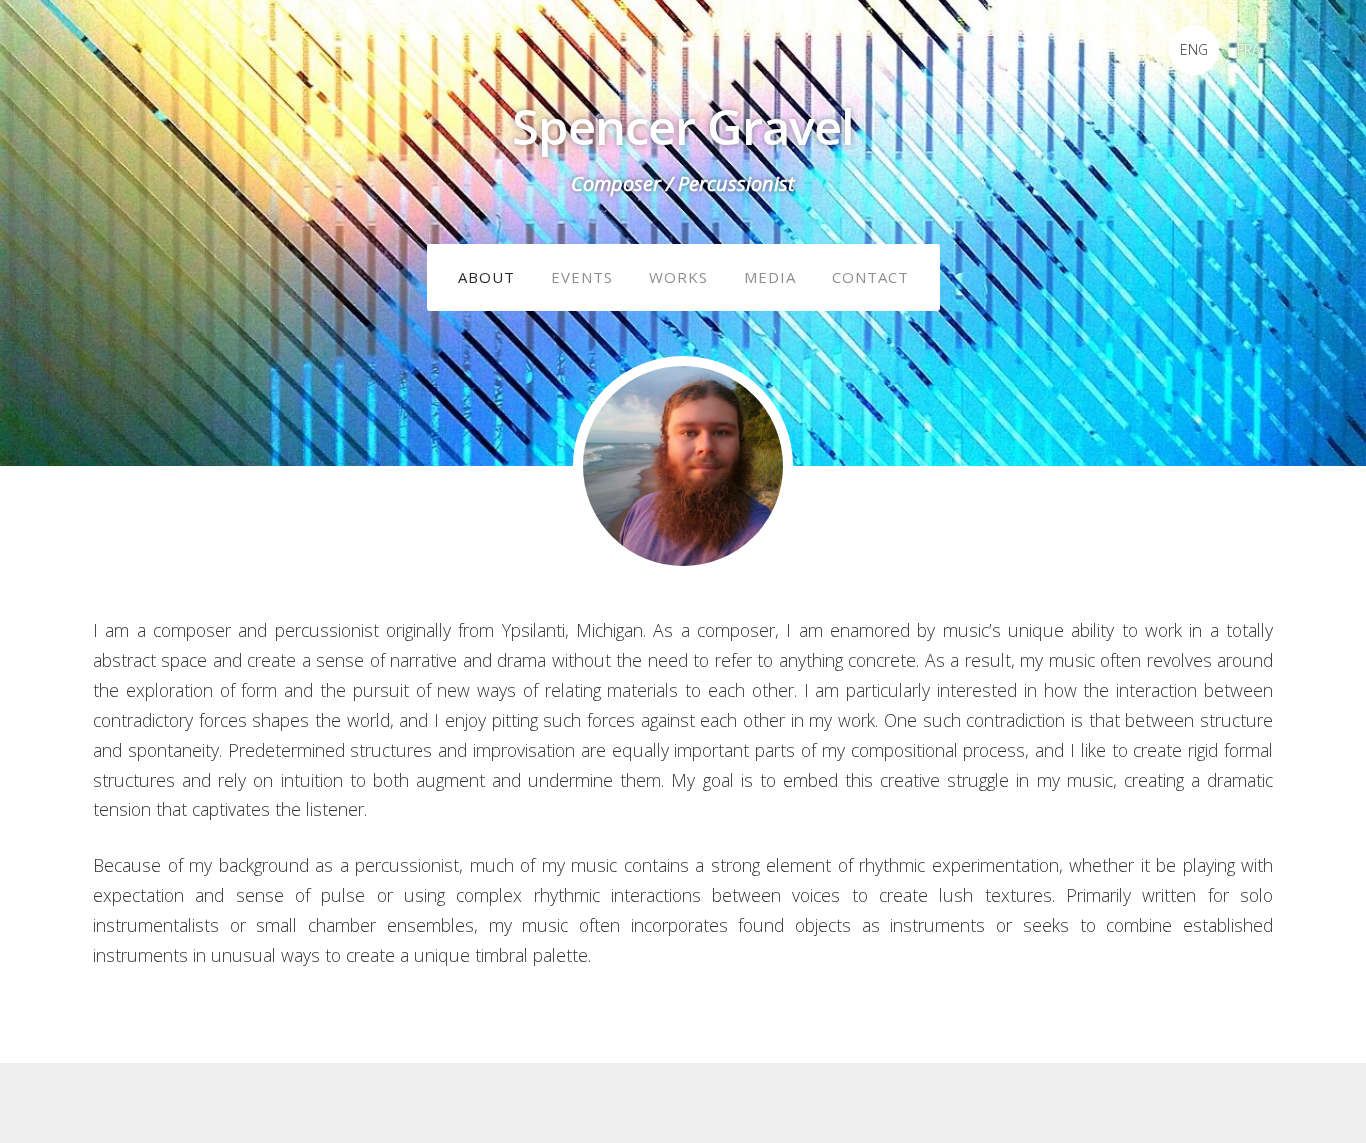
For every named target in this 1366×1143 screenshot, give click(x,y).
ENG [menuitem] (1194, 49)
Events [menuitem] (582, 277)
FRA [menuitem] (1248, 49)
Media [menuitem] (770, 277)
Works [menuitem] (678, 277)
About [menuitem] (486, 277)
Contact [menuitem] (870, 277)
